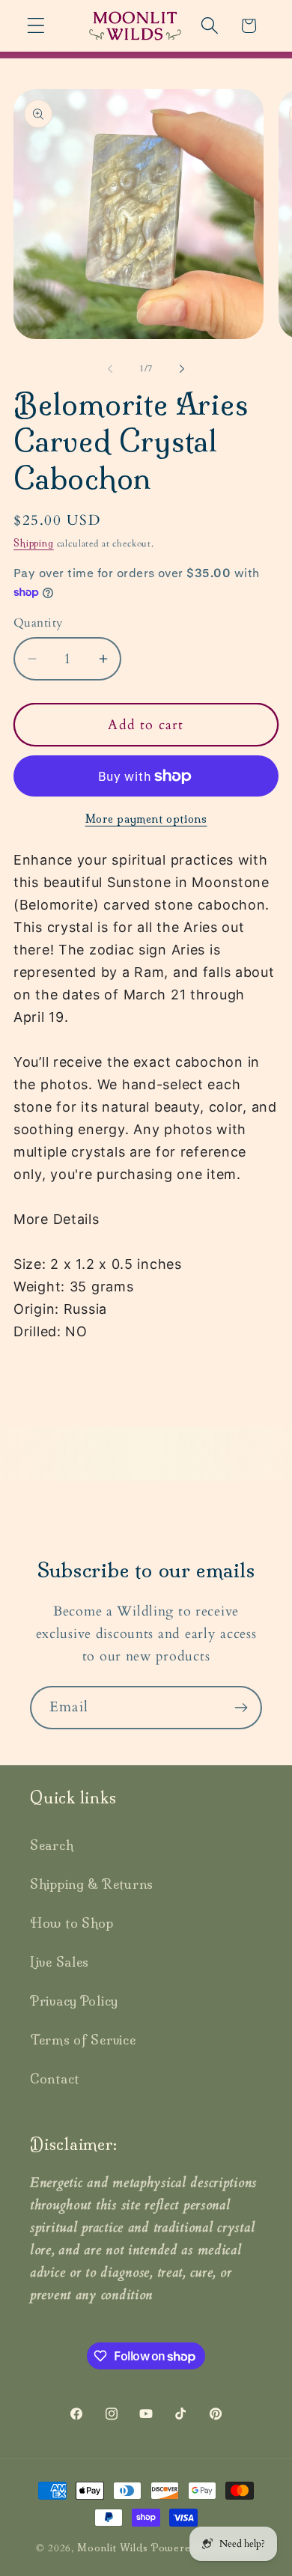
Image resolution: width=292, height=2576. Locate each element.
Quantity (38, 623)
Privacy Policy (74, 2001)
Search (52, 1845)
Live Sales (60, 1962)
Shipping (34, 543)
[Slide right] (182, 369)
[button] (36, 26)
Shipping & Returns (92, 1884)
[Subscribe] (241, 1708)
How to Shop (72, 1923)
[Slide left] (110, 369)
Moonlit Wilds (113, 2548)
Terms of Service (83, 2040)
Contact (55, 2079)
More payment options (146, 819)
